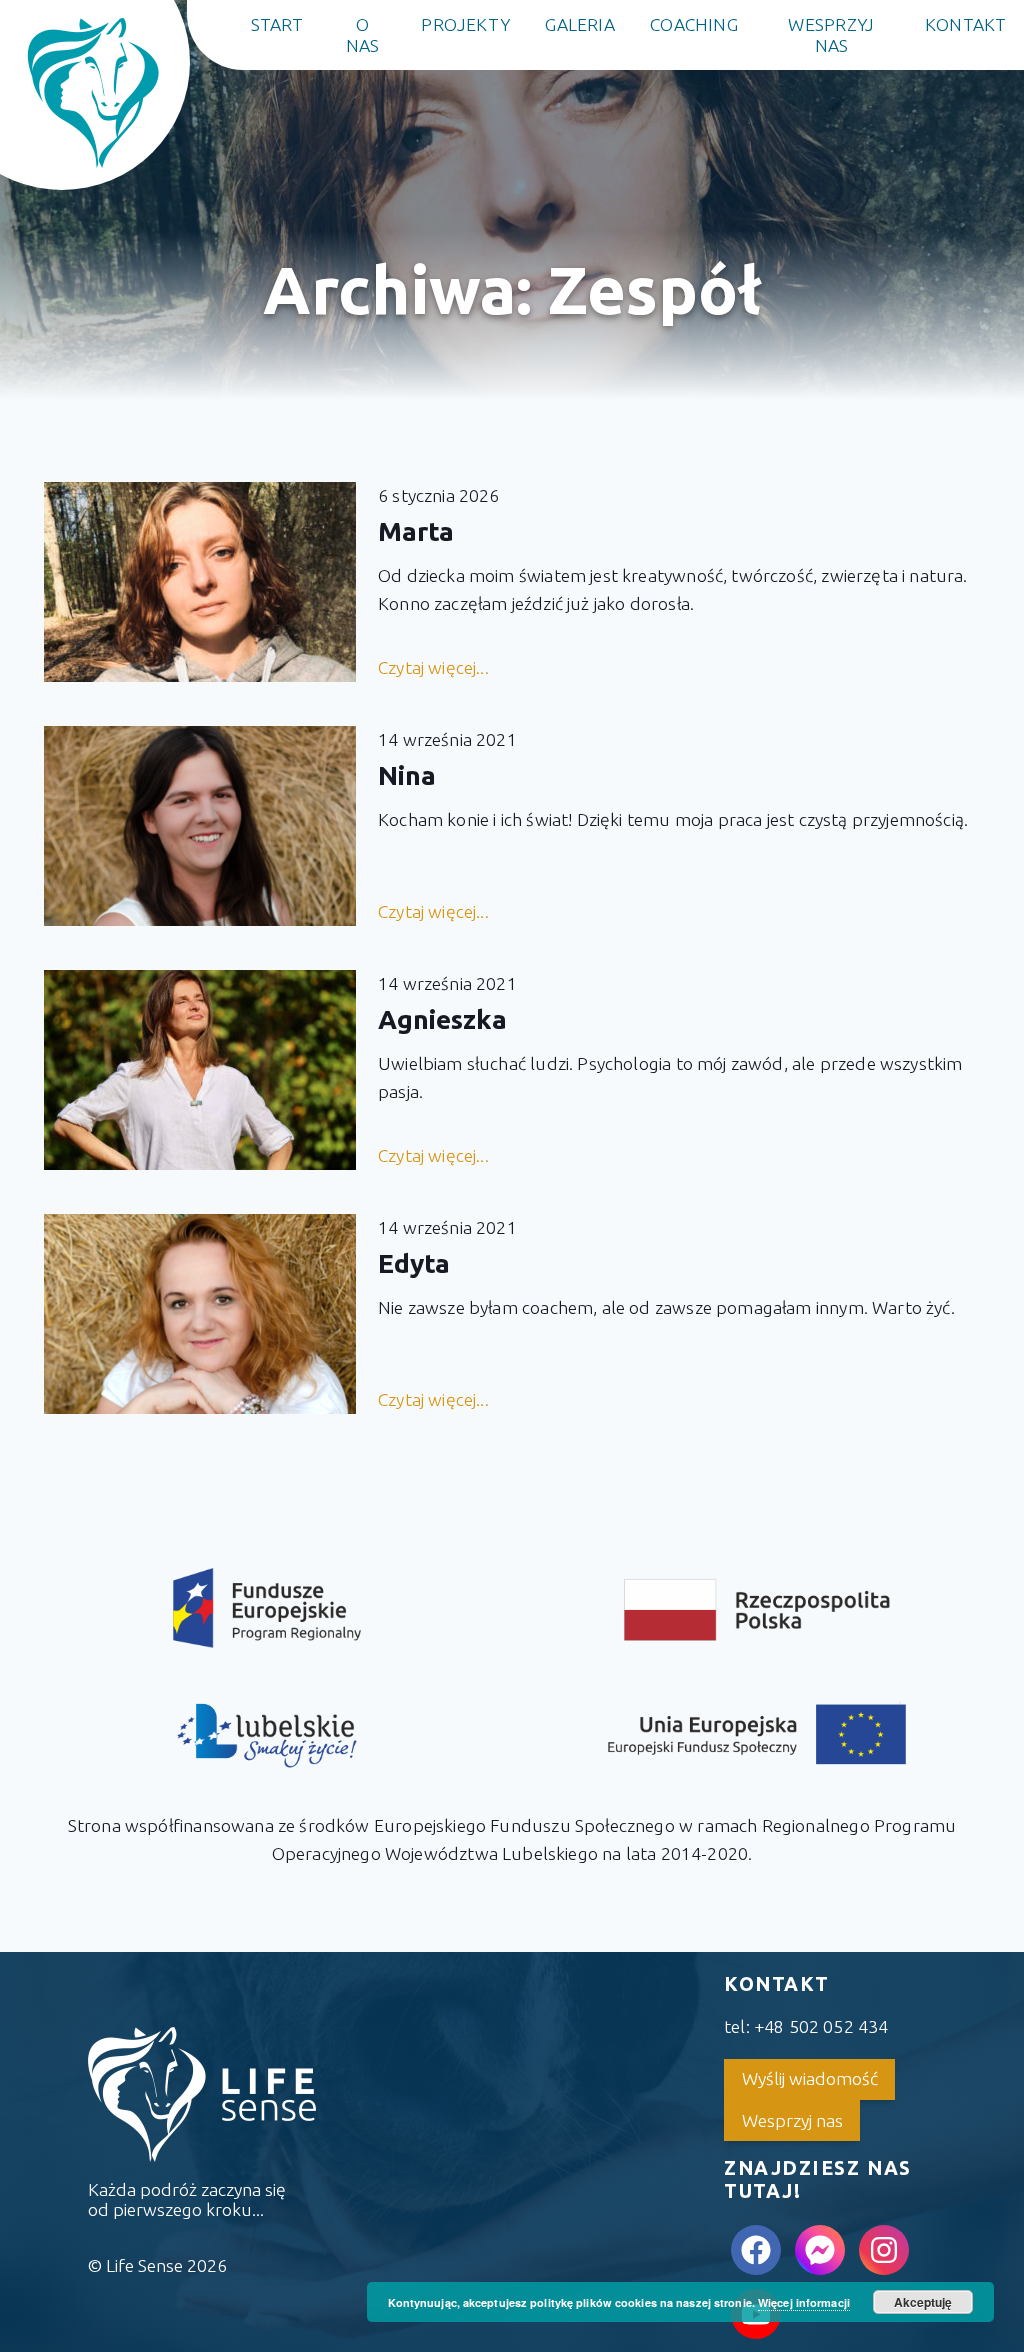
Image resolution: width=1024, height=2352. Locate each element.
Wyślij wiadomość (810, 2078)
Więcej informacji (804, 2302)
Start (277, 24)
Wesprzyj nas (831, 35)
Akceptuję (923, 2302)
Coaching (694, 24)
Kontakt (966, 24)
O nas (363, 35)
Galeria (580, 24)
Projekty (465, 24)
